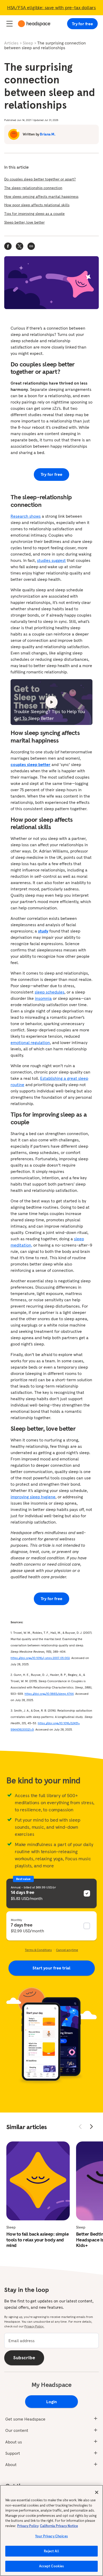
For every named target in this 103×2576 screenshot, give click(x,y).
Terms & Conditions (38, 1950)
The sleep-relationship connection (33, 188)
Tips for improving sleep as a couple (34, 214)
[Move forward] (91, 2126)
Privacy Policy (28, 2526)
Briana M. (48, 134)
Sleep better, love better (24, 222)
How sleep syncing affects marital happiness (41, 196)
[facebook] (8, 246)
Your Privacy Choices (51, 2536)
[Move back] (80, 2126)
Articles (11, 43)
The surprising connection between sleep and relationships (45, 45)
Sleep (28, 43)
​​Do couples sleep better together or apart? (40, 179)
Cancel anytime (67, 1950)
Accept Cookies (52, 2566)
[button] (31, 246)
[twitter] (20, 246)
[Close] (97, 2492)
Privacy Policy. (34, 2326)
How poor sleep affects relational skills (37, 205)
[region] (51, 2530)
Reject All (51, 2551)
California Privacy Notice (59, 2526)
